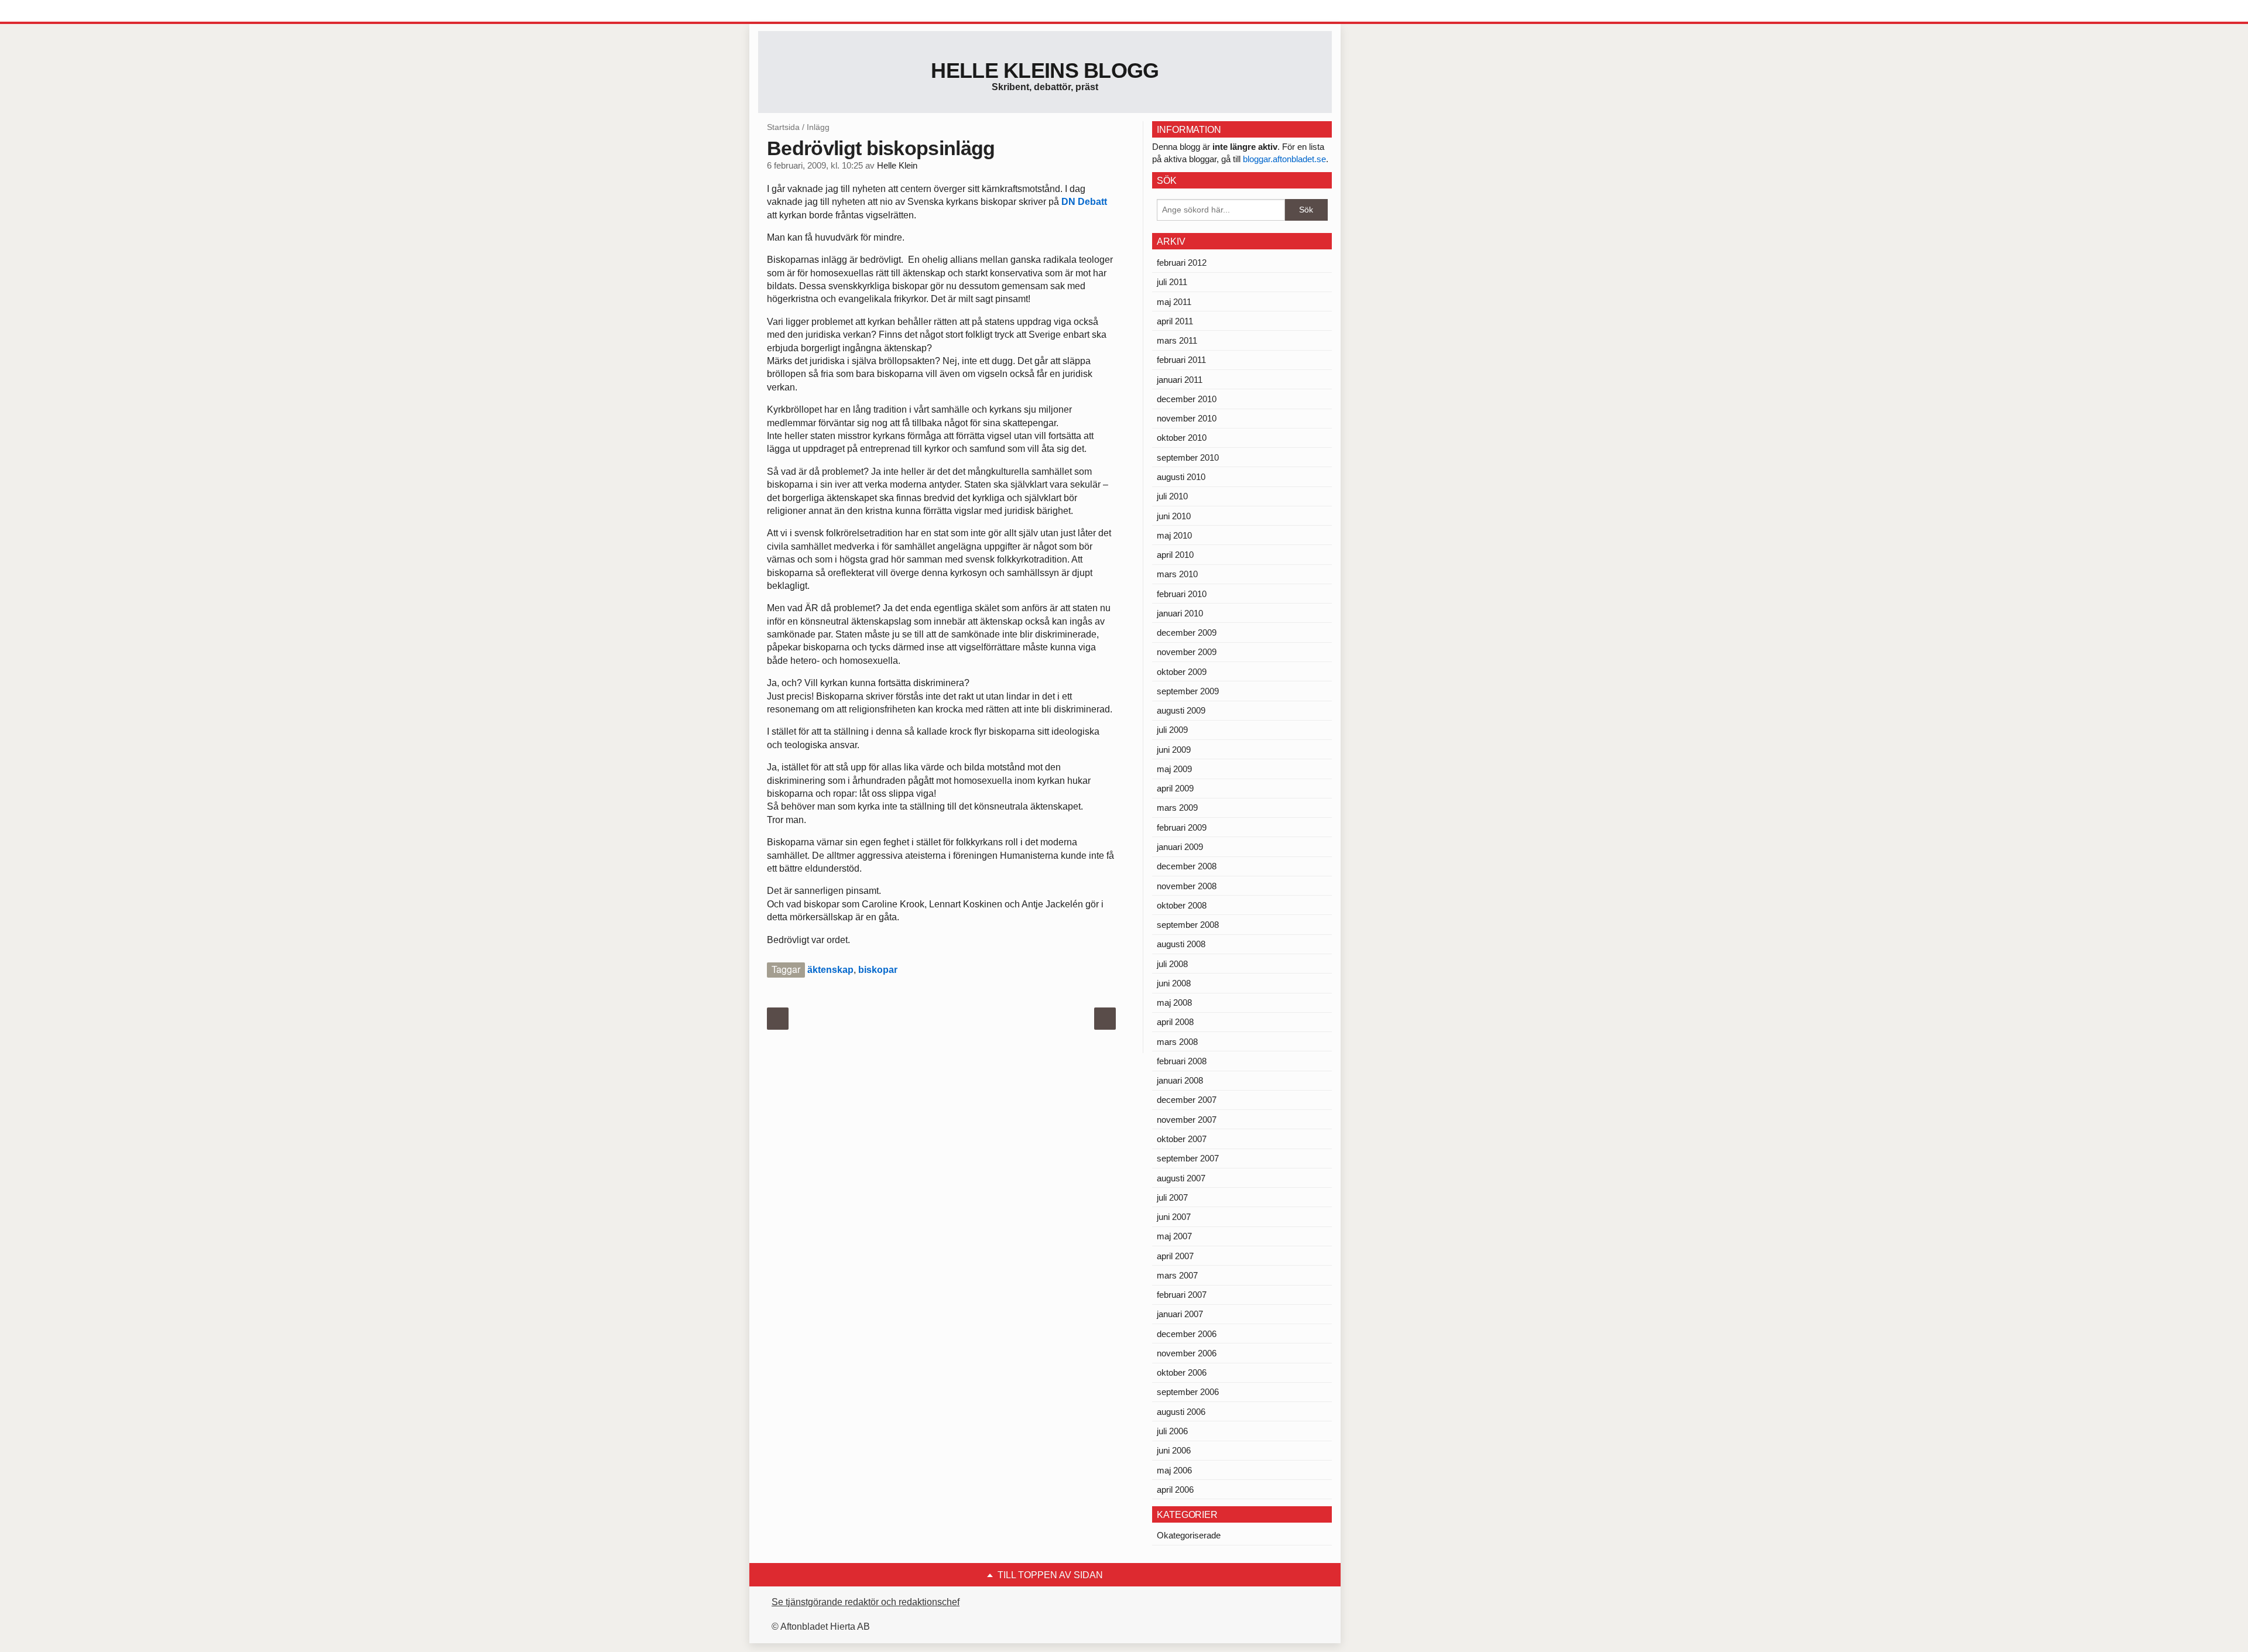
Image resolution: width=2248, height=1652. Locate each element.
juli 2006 (1172, 1431)
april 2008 (1175, 1022)
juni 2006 (1174, 1450)
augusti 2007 (1181, 1178)
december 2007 (1187, 1100)
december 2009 (1187, 633)
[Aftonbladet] (802, 12)
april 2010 (1175, 555)
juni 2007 (1174, 1217)
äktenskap (830, 970)
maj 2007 (1174, 1236)
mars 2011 (1177, 340)
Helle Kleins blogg (1045, 71)
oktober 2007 (1182, 1139)
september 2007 (1188, 1158)
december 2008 (1187, 866)
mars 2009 (1177, 808)
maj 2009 (1174, 769)
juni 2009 (1174, 750)
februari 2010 (1182, 594)
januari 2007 (1180, 1314)
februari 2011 (1181, 360)
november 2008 (1187, 886)
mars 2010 (1177, 574)
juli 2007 (1172, 1197)
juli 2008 (1172, 964)
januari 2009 (1180, 847)
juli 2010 (1172, 496)
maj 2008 (1174, 1002)
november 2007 (1187, 1120)
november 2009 (1187, 652)
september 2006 (1188, 1392)
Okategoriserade (1189, 1535)
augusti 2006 (1181, 1412)
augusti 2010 (1181, 477)
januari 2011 (1180, 380)
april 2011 (1175, 321)
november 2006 (1187, 1353)
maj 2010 (1174, 535)
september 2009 (1188, 691)
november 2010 (1187, 418)
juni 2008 (1174, 983)
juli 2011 (1172, 282)
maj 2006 (1174, 1470)
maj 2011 (1174, 302)
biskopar (878, 970)
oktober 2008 (1182, 905)
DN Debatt (1084, 202)
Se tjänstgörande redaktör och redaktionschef (866, 1602)
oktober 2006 (1182, 1372)
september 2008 (1188, 925)
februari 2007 (1182, 1295)
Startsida (783, 127)
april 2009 (1175, 788)
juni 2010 (1174, 516)
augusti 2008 (1181, 944)
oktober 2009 (1182, 672)
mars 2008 (1177, 1042)
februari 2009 (1182, 827)
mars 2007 (1177, 1275)
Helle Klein (897, 166)
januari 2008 (1180, 1080)
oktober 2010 (1182, 438)
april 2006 (1175, 1490)
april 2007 (1175, 1256)
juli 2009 (1172, 730)
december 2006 (1187, 1334)
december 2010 (1187, 399)
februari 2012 (1182, 263)
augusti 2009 (1181, 710)
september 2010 (1188, 457)
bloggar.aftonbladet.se (1284, 159)
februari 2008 (1182, 1061)
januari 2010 (1180, 613)
